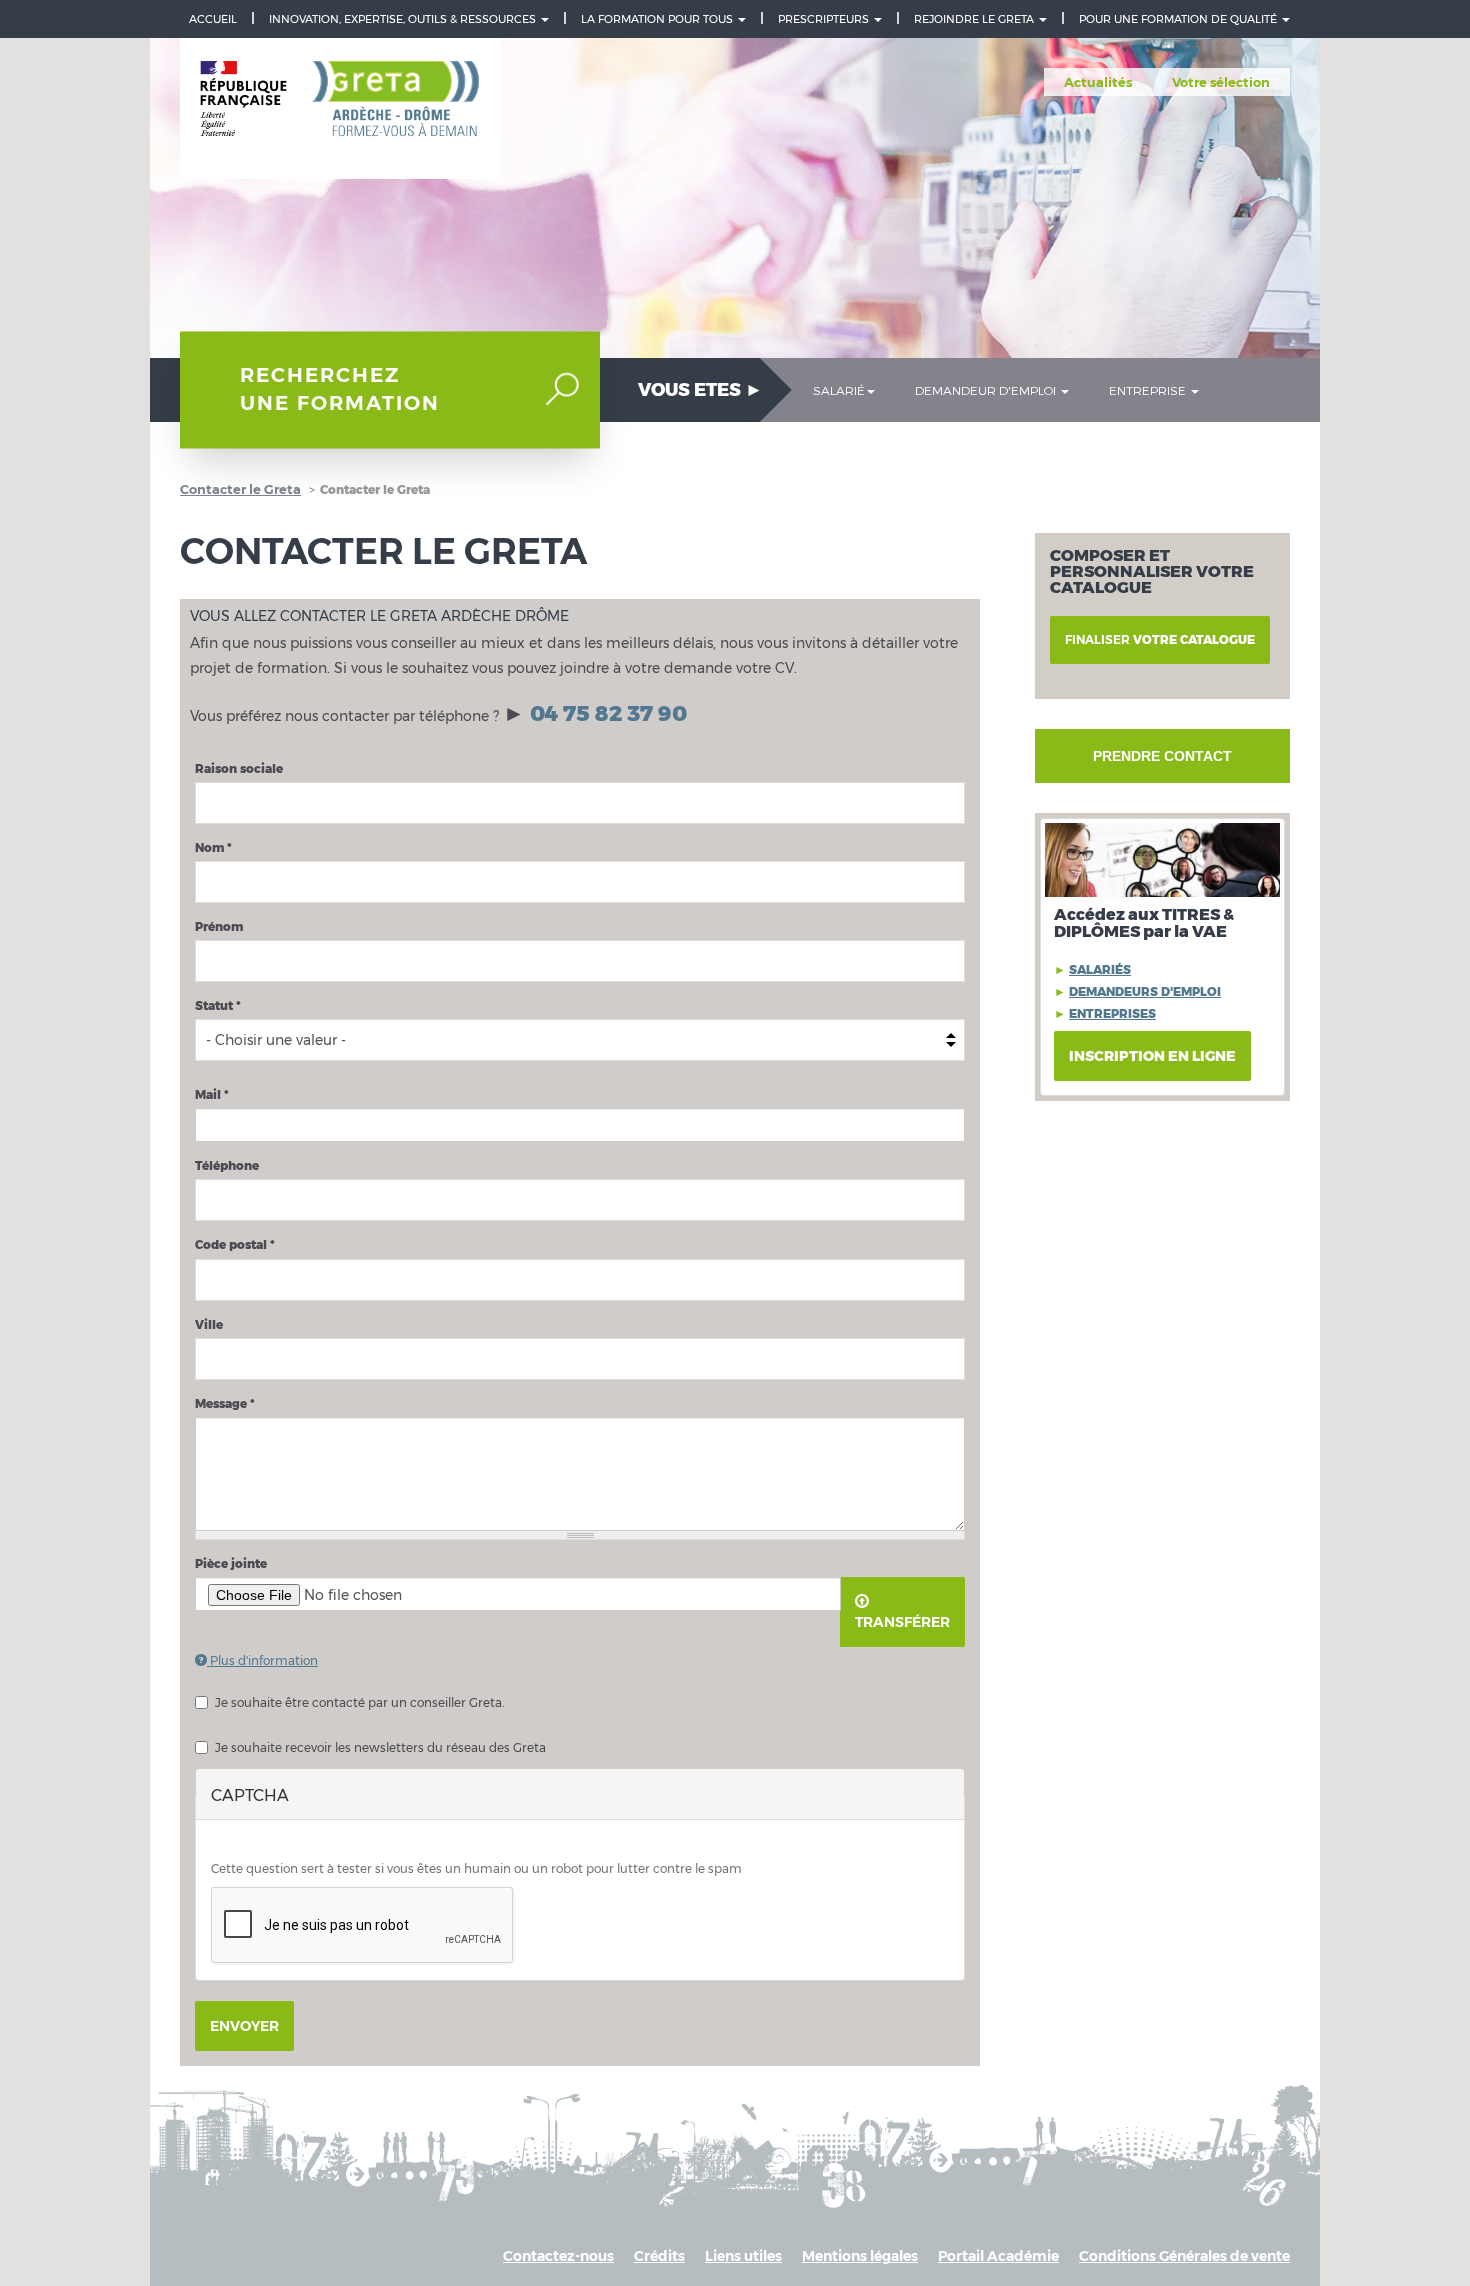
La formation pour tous (658, 19)
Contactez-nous (558, 2256)
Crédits (659, 2256)
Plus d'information (262, 1660)
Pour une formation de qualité (1179, 19)
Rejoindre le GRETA (975, 19)
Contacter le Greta (240, 489)
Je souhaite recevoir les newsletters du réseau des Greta (380, 1747)
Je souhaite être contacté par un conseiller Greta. (359, 1702)
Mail (212, 1094)
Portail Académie (998, 2256)
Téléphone (227, 1165)
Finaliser (1160, 639)
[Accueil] (340, 109)
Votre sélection (1221, 82)
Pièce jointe (231, 1563)
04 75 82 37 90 (608, 713)
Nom (213, 847)
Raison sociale (239, 768)
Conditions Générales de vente (1184, 2256)
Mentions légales (860, 2256)
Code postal (235, 1244)
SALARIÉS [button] (1100, 969)
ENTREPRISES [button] (1112, 1013)
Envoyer (244, 2026)
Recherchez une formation (340, 389)
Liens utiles (743, 2256)
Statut (218, 1005)
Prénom (219, 926)
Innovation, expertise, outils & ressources (404, 19)
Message (225, 1403)
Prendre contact (1162, 756)
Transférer (902, 1622)
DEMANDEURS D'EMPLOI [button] (1145, 991)
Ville (209, 1324)
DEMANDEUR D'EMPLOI (987, 390)
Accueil (213, 19)
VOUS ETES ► (700, 390)
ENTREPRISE (1149, 390)
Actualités (1098, 82)
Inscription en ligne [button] (1152, 1056)
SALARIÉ (839, 390)
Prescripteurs (825, 19)
